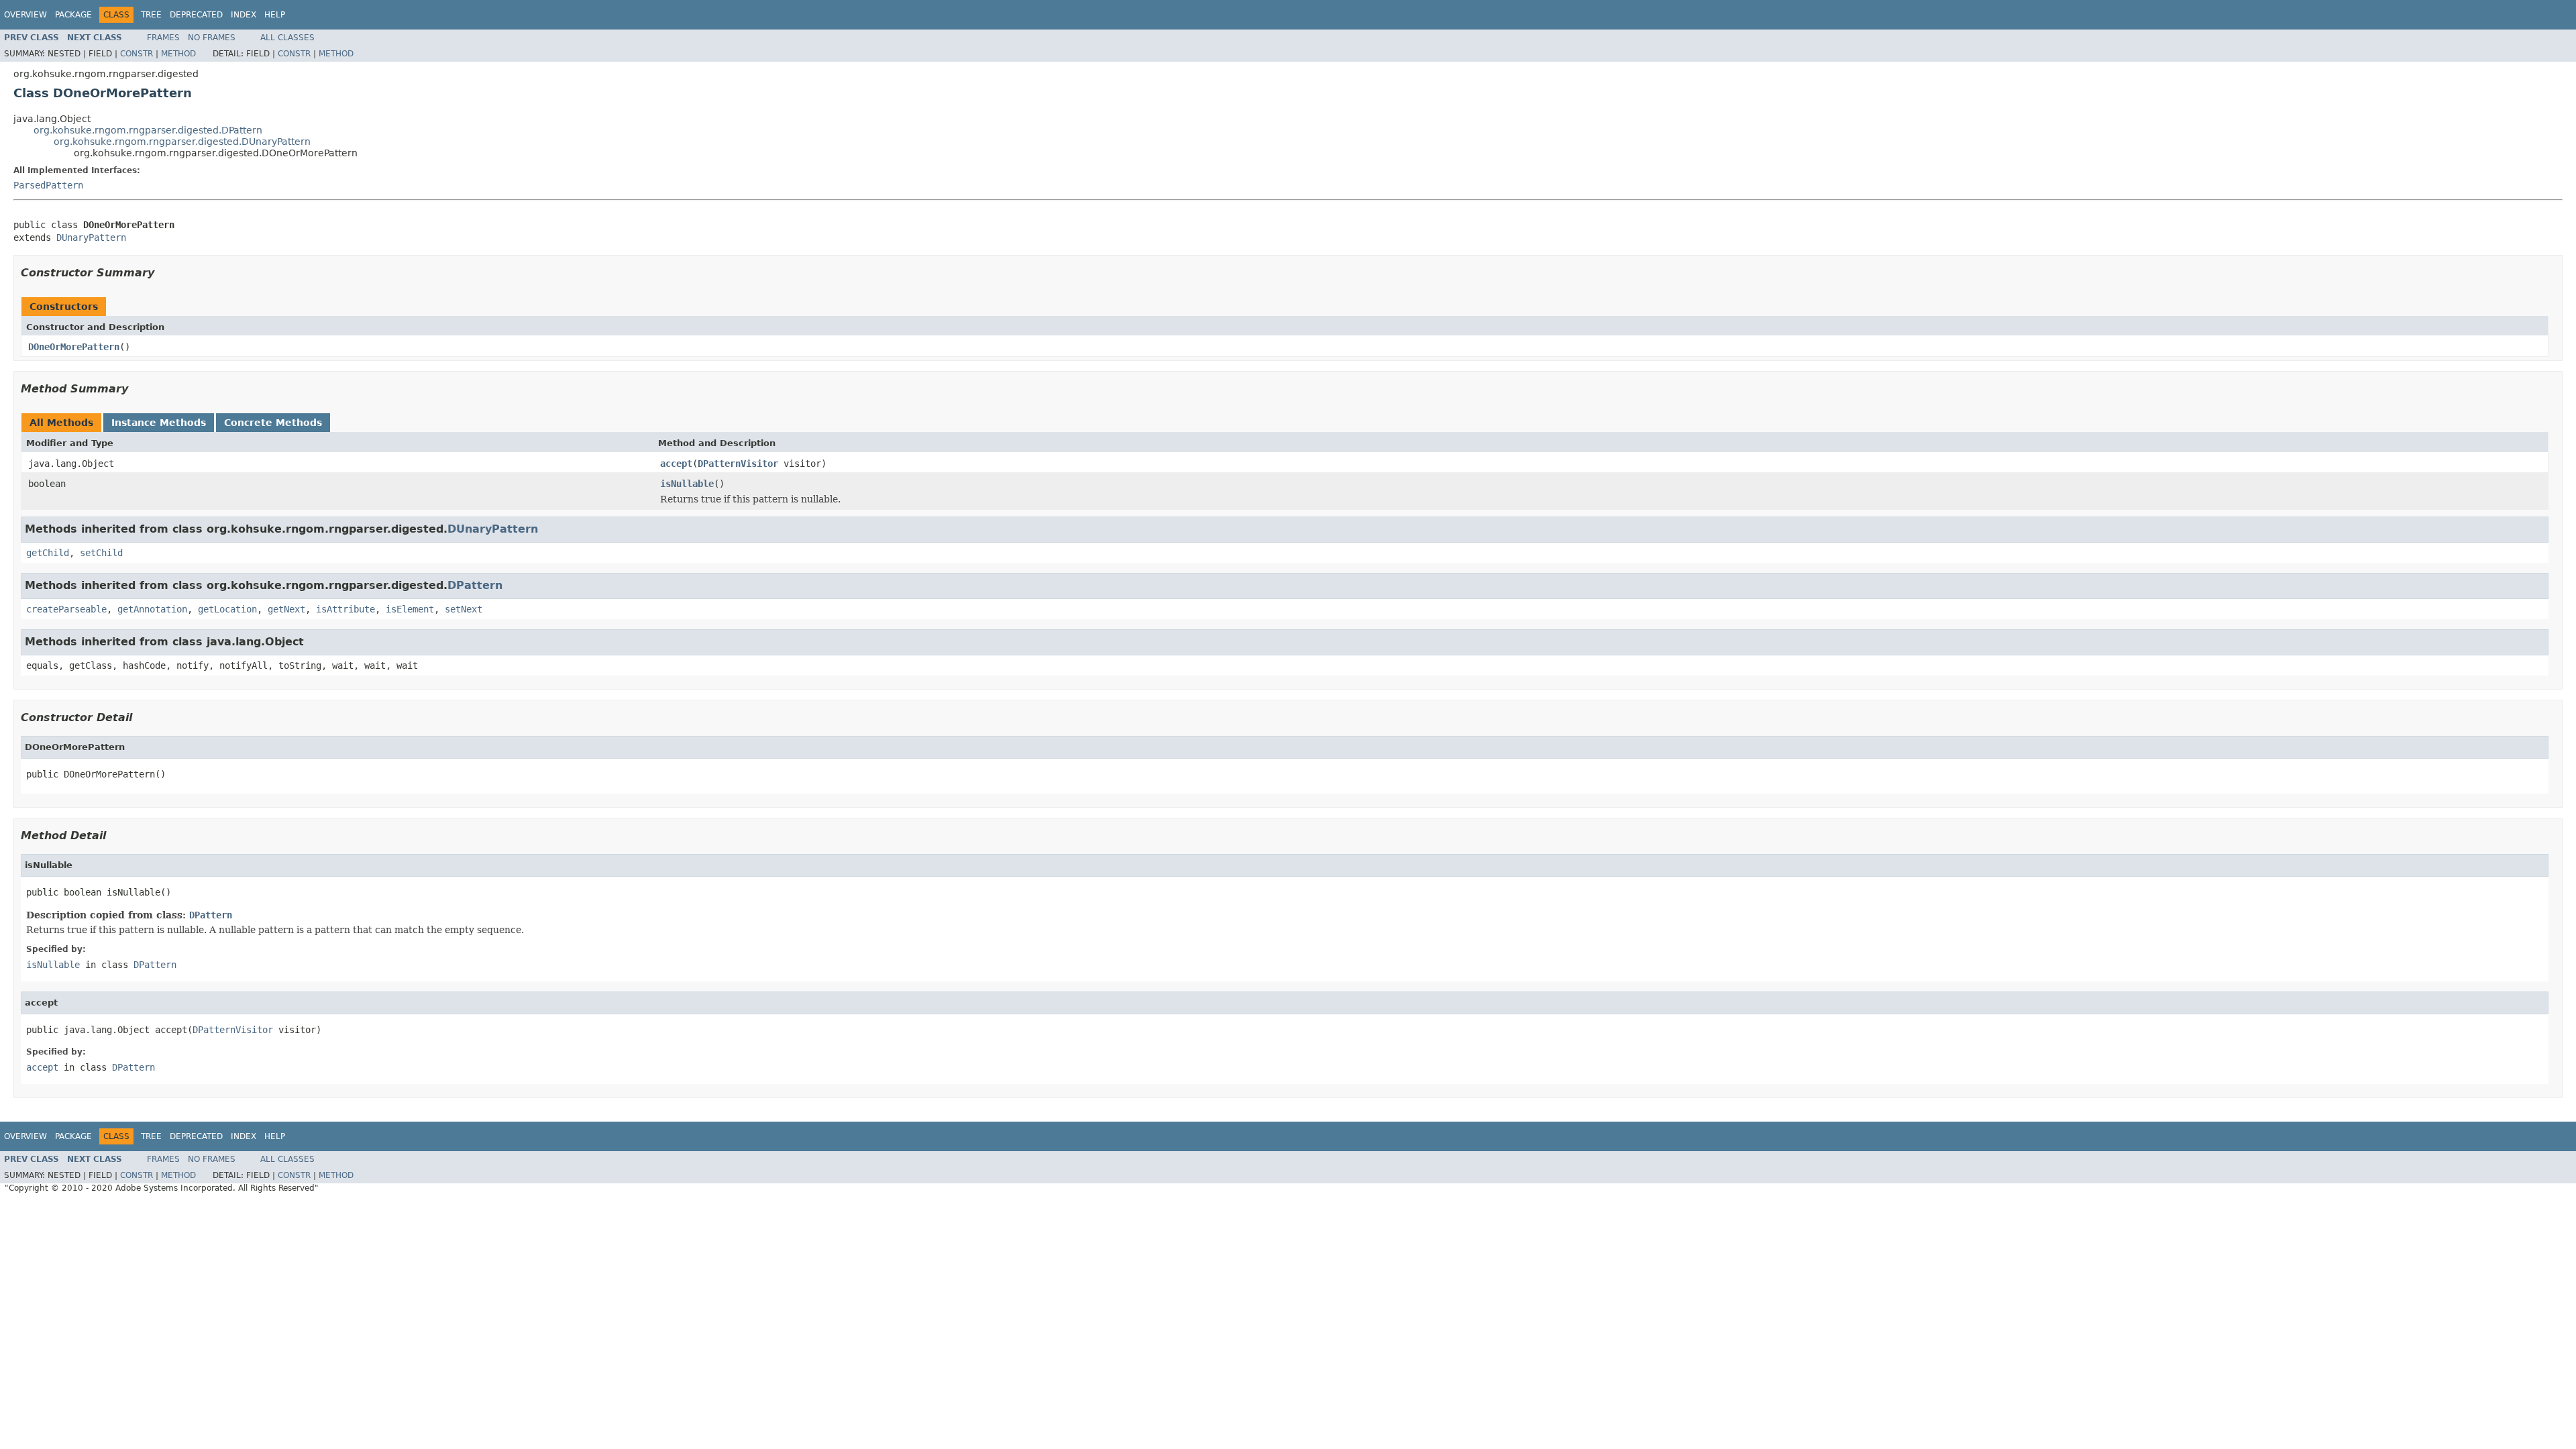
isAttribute (345, 609)
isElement (410, 609)
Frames (163, 38)
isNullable (687, 484)
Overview (25, 15)
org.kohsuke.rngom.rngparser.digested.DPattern (148, 130)
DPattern (475, 585)
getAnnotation (152, 609)
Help (275, 15)
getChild (48, 553)
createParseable (66, 609)
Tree (151, 15)
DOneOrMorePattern (74, 347)
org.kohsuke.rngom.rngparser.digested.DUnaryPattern (182, 142)
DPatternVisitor (738, 464)
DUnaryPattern (91, 237)
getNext (286, 609)
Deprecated (196, 15)
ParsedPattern (48, 185)
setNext (464, 609)
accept (676, 464)
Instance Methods (159, 423)
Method (178, 54)
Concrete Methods (273, 423)
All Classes (287, 38)
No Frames (212, 38)
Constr (137, 54)
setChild (101, 553)
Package (73, 15)
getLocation (227, 609)
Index (244, 15)
